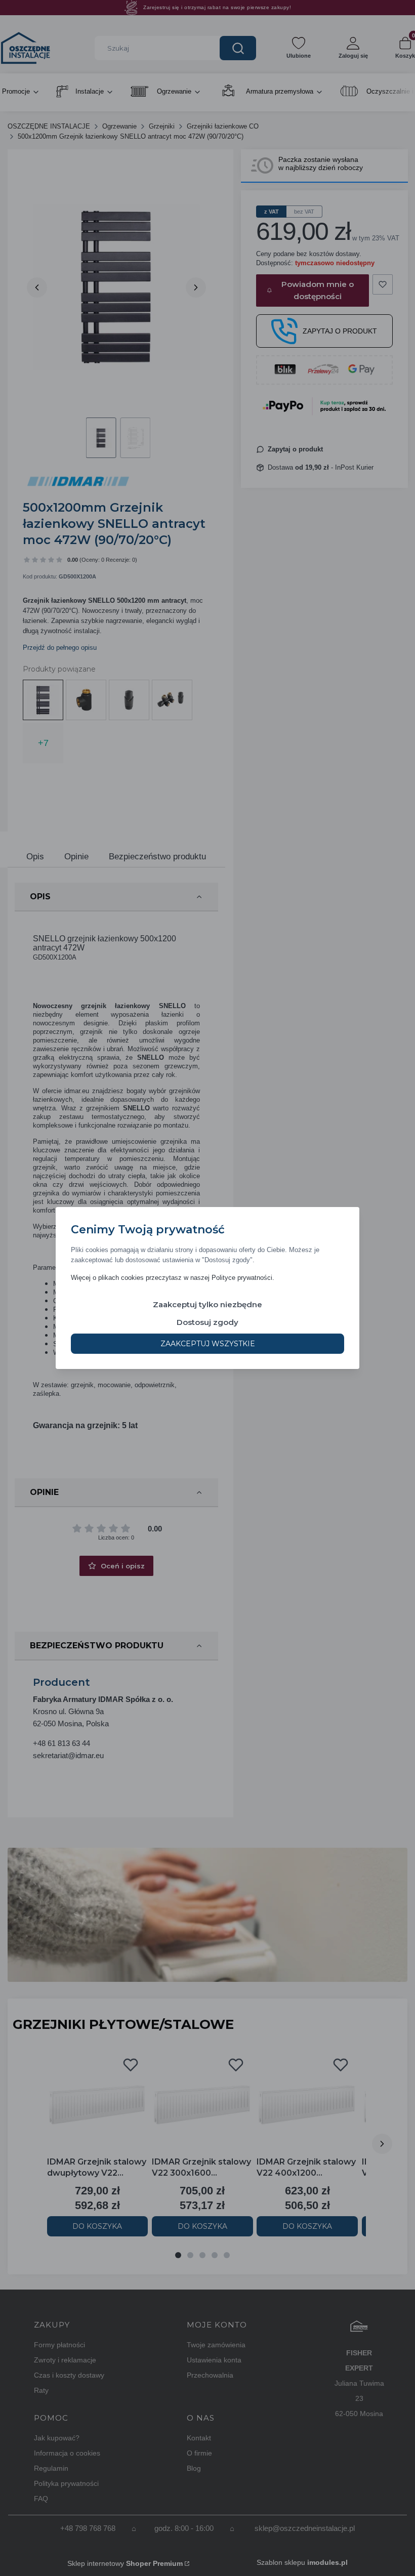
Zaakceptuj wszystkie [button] (208, 1344)
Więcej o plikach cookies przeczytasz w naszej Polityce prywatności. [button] (173, 1278)
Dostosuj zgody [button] (207, 1322)
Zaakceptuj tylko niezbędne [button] (207, 1304)
